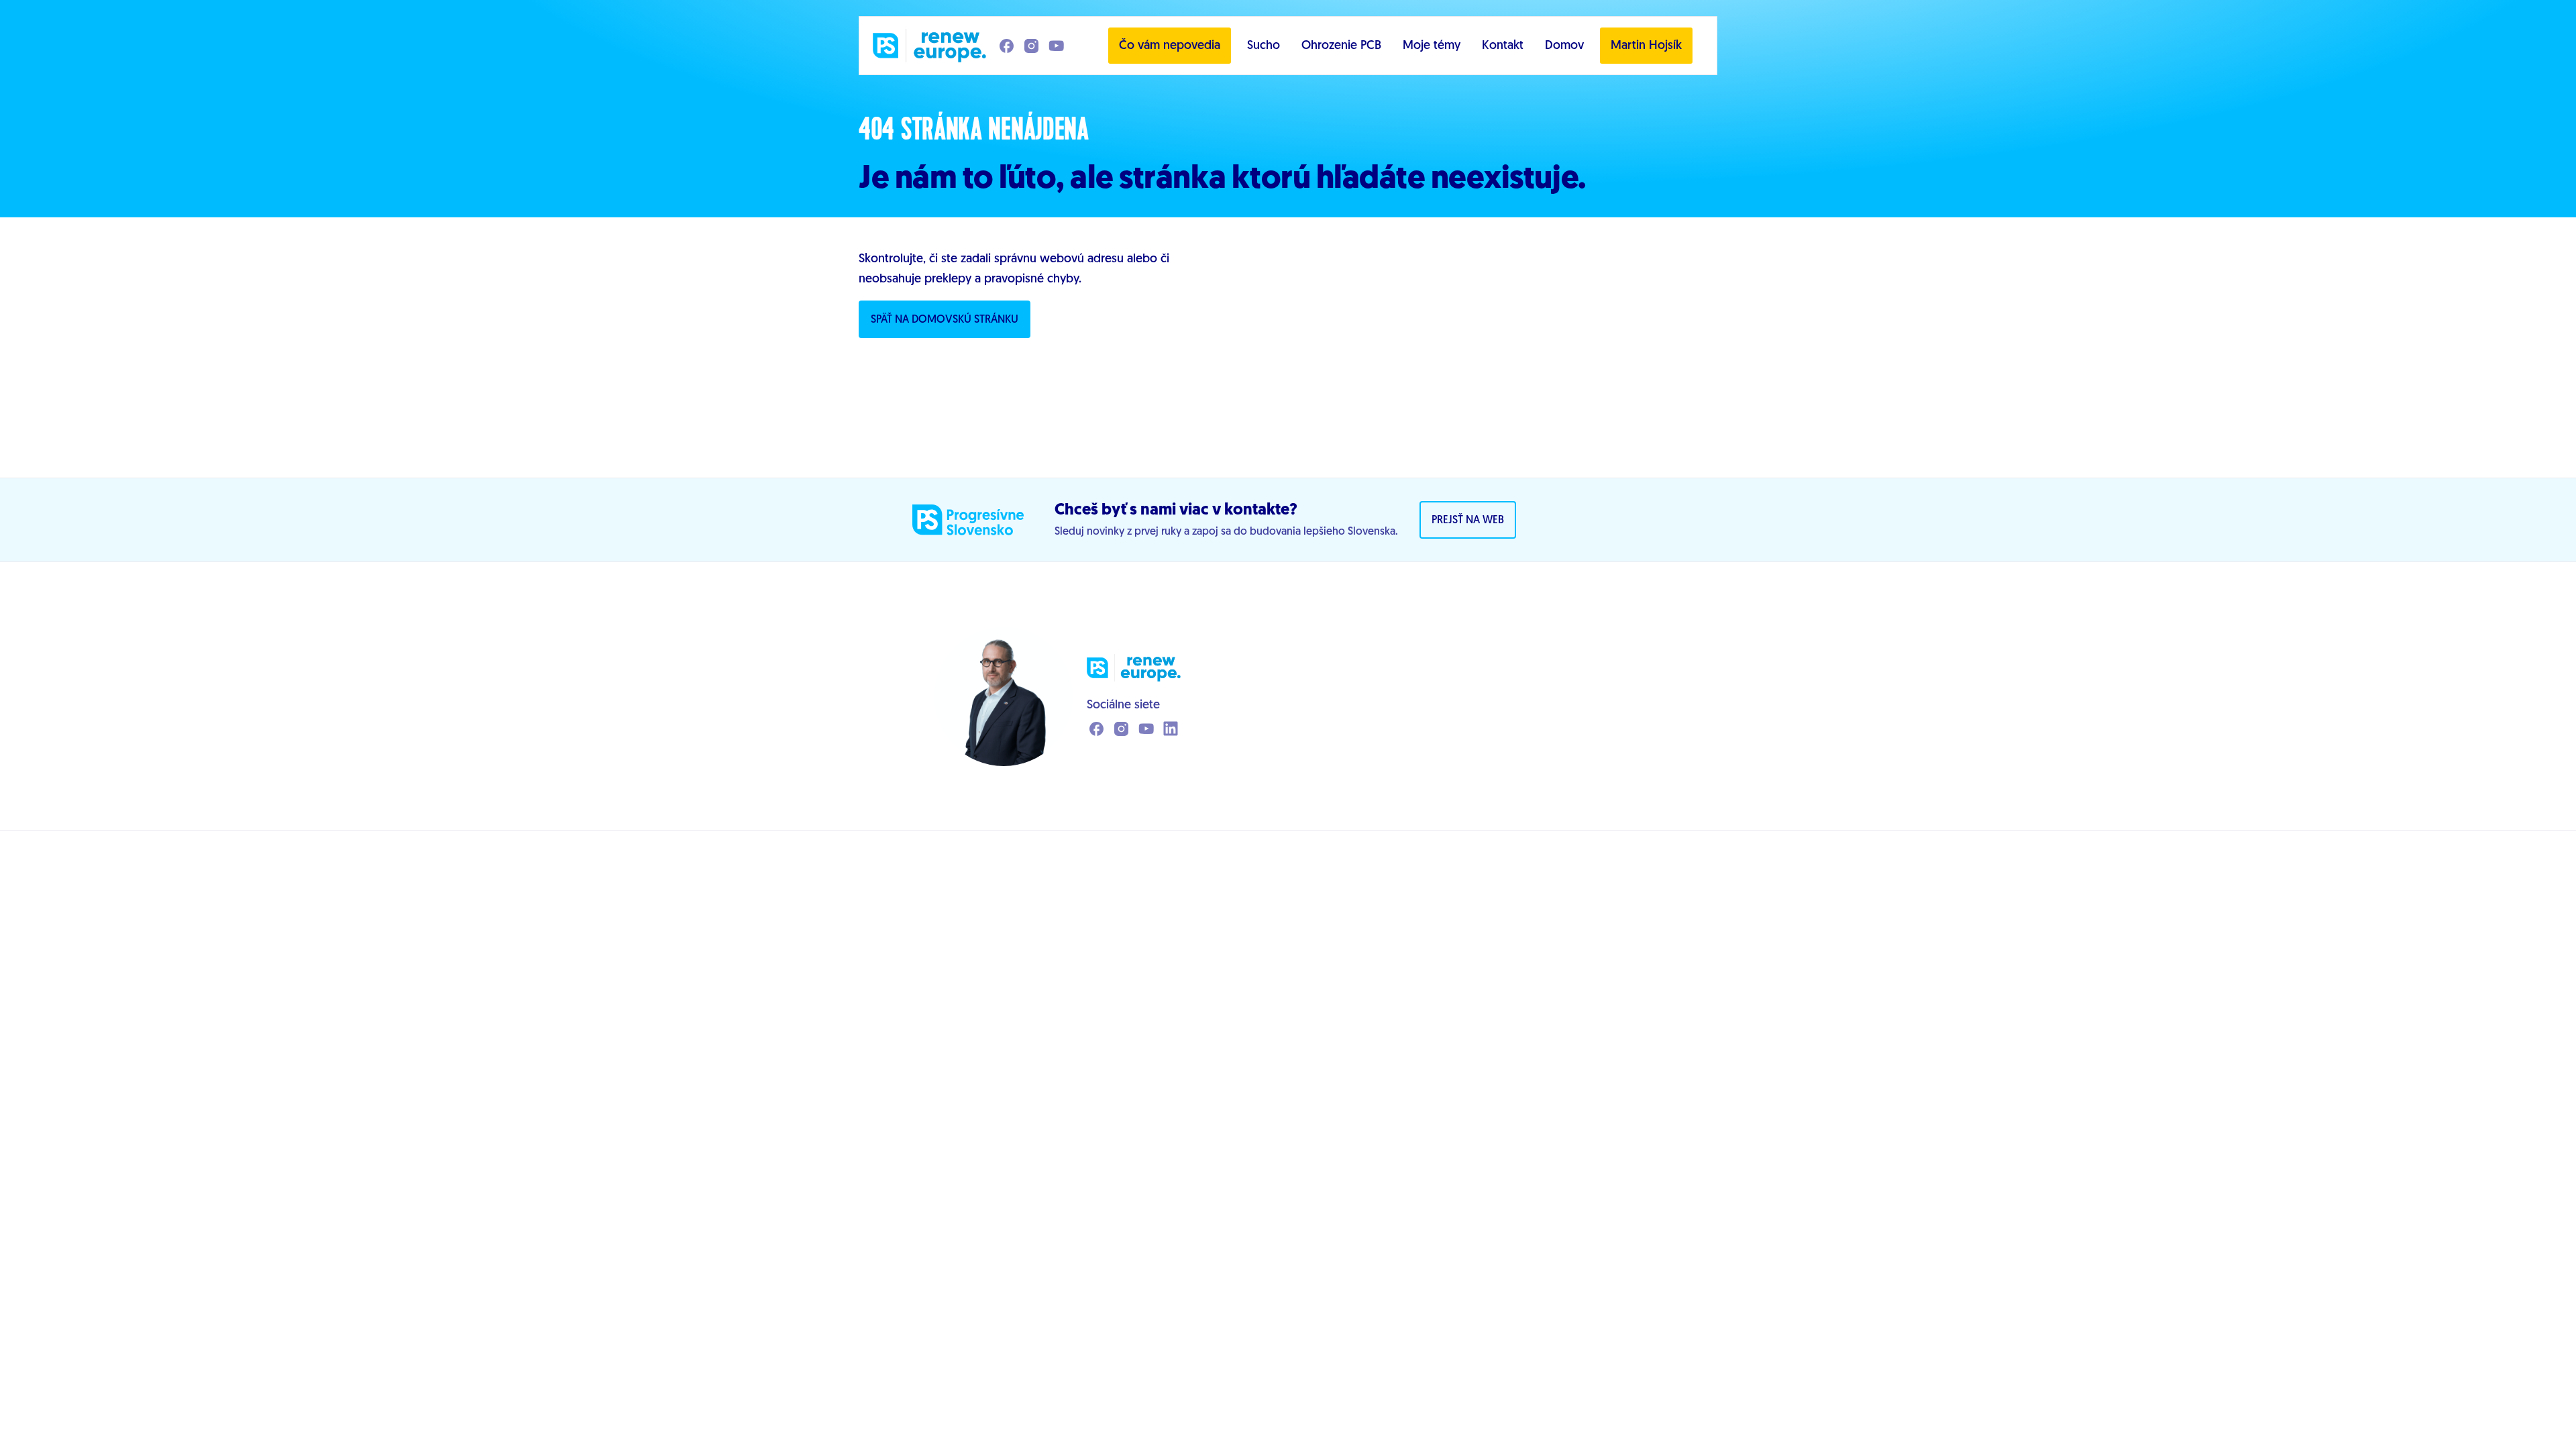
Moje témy (1432, 46)
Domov (1564, 46)
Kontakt (1503, 46)
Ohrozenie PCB (1341, 46)
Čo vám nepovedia (1170, 46)
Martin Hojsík (1646, 46)
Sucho (1264, 46)
